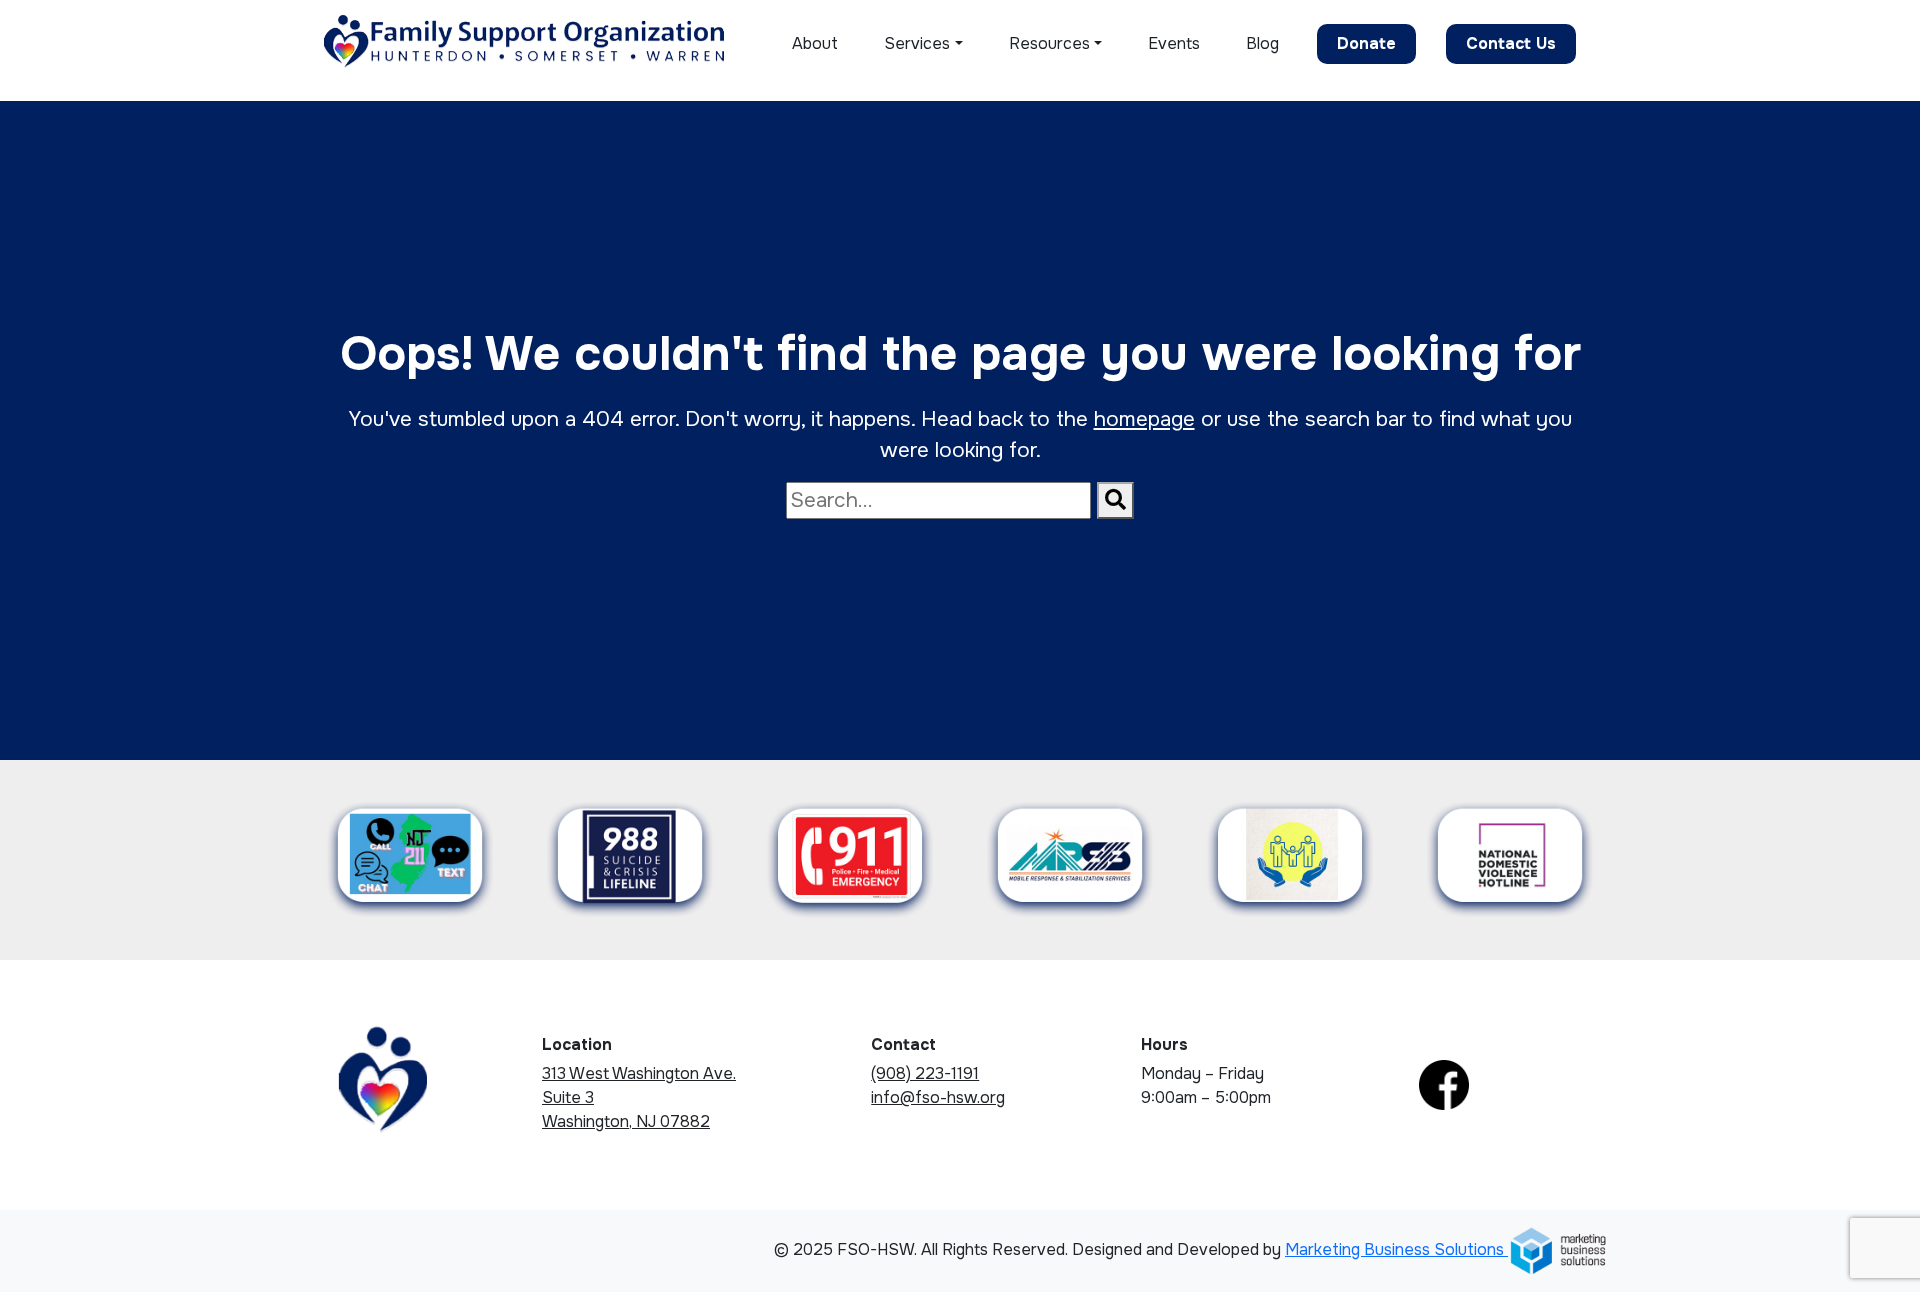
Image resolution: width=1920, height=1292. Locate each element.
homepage (1144, 419)
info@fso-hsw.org (938, 1097)
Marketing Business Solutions (1396, 1249)
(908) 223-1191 (925, 1073)
